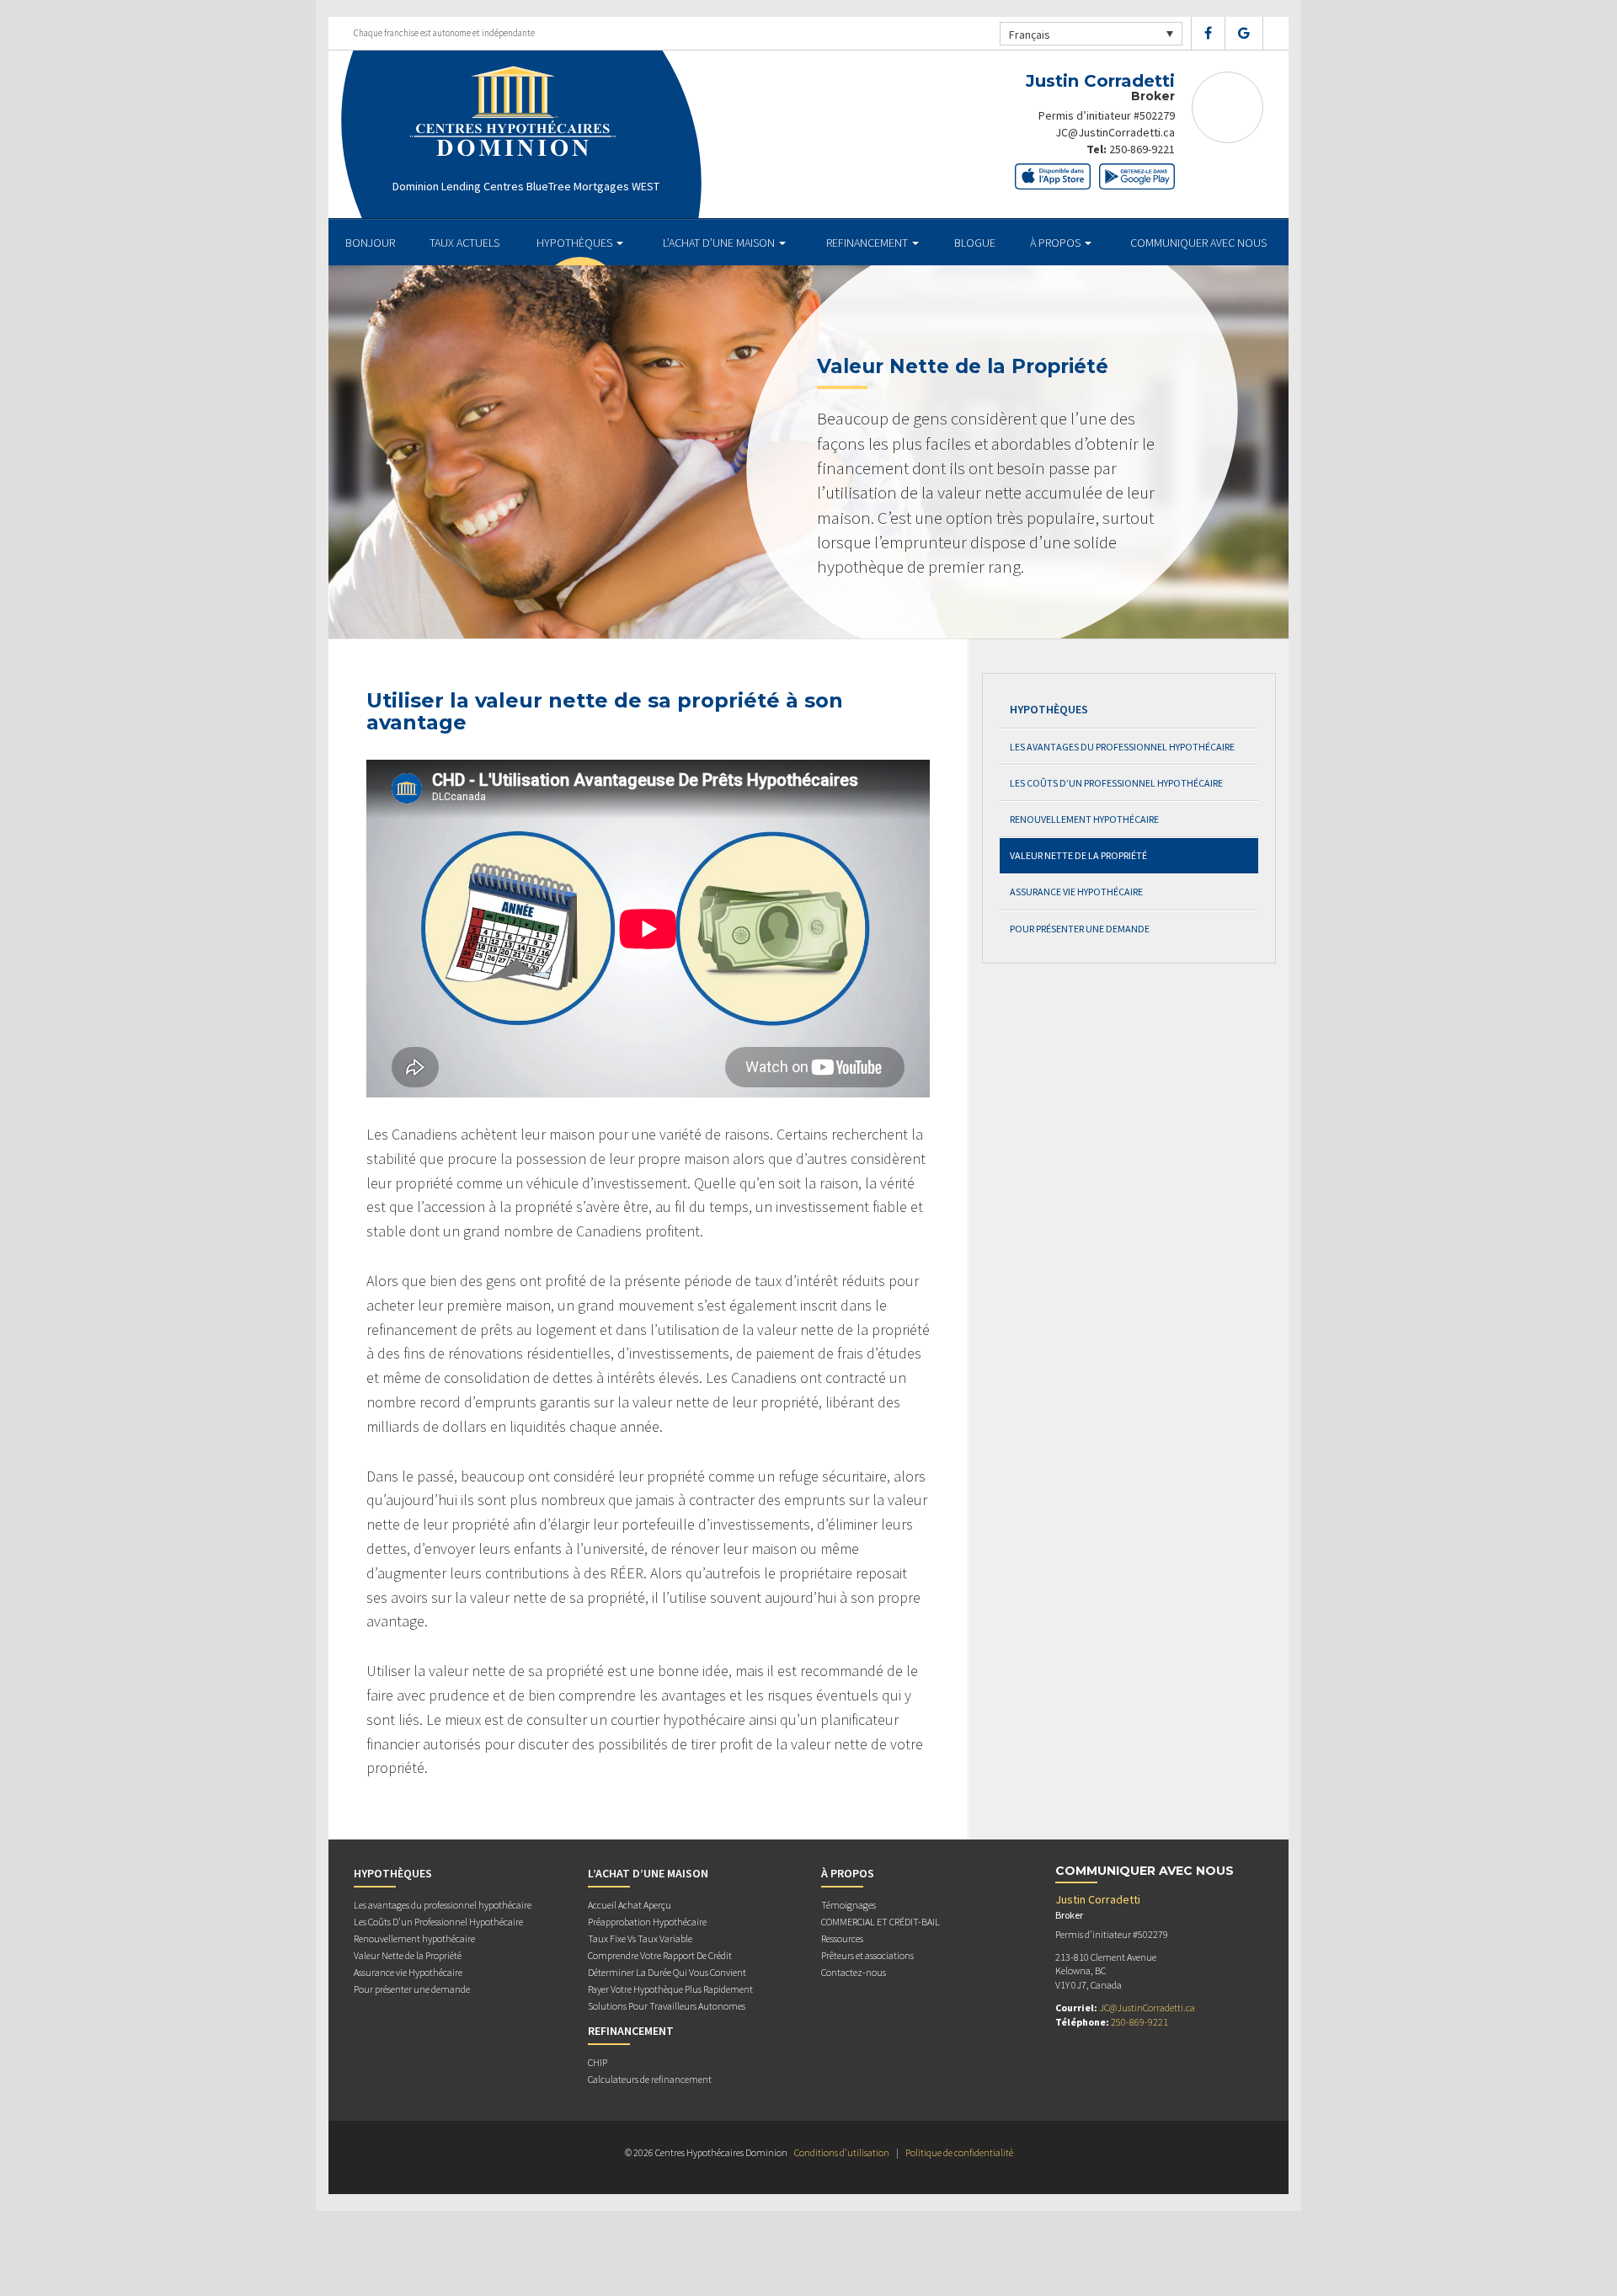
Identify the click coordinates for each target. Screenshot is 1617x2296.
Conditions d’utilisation (842, 2152)
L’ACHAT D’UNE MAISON (720, 243)
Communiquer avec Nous (1198, 243)
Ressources (842, 1938)
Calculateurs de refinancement (650, 2079)
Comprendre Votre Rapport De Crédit (660, 1955)
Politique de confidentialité (959, 2152)
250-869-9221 (1142, 149)
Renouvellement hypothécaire (1084, 819)
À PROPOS (1057, 243)
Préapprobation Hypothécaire (647, 1922)
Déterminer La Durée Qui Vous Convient (667, 1972)
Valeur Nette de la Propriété (1078, 855)
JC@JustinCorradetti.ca (1115, 132)
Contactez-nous (854, 1972)
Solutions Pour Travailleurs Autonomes (667, 2006)
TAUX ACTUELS (464, 243)
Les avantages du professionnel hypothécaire (1122, 747)
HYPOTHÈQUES (576, 243)
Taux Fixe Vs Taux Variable (640, 1938)
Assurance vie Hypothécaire (1076, 892)
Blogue (975, 243)
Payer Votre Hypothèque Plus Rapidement (670, 1989)
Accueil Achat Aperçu (630, 1905)
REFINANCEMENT (868, 243)
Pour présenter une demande (1080, 929)
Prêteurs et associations (867, 1955)
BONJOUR (370, 243)
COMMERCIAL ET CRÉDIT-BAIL (881, 1922)
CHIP (598, 2062)
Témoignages (849, 1905)
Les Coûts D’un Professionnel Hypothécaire (1116, 783)
